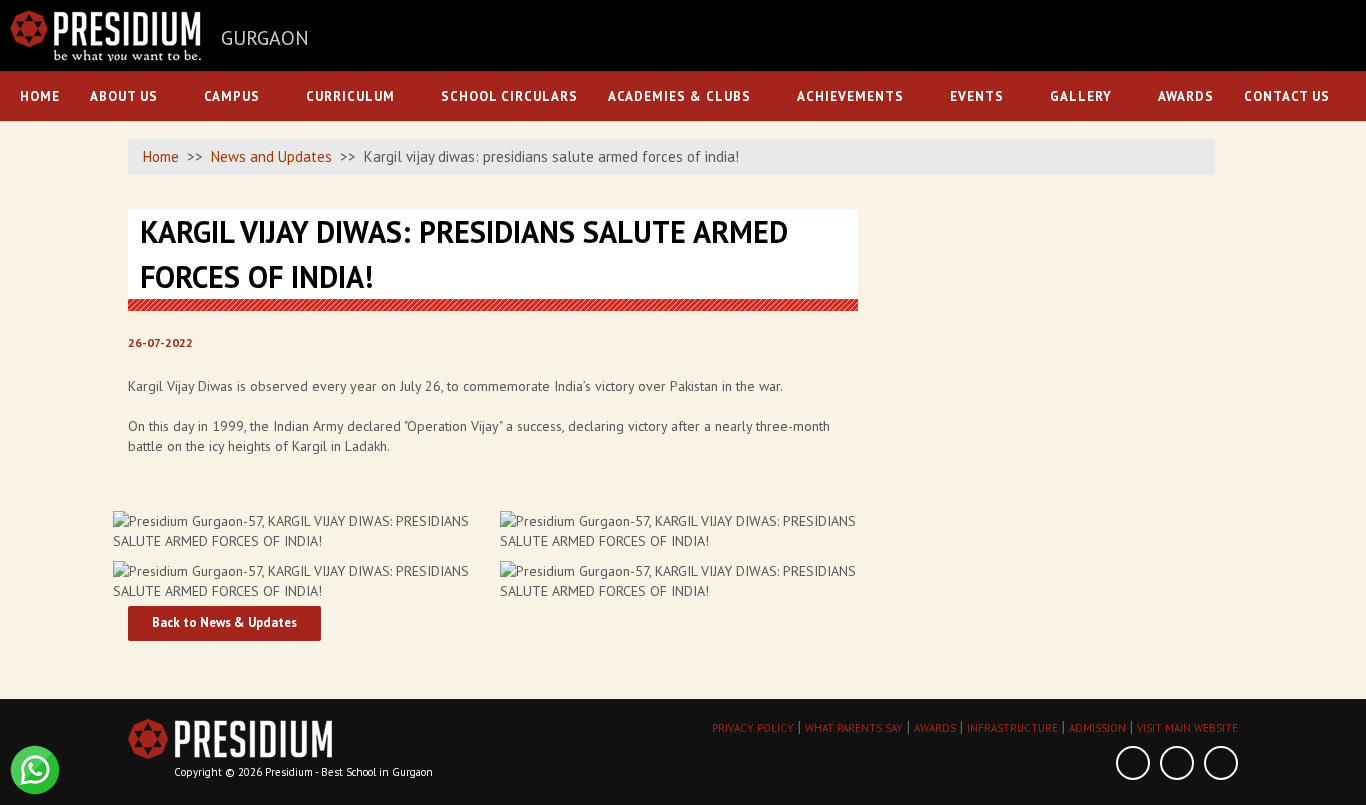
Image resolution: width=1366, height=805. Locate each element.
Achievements (850, 96)
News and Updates (271, 156)
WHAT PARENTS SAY (854, 728)
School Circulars (509, 96)
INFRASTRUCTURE (1012, 728)
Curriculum (350, 96)
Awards (1186, 96)
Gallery (1081, 96)
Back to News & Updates (224, 622)
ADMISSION (1097, 728)
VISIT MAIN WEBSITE (1187, 728)
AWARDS (935, 728)
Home (40, 96)
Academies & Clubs (679, 96)
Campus (232, 96)
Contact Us (1287, 96)
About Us (124, 96)
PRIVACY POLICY (753, 728)
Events (977, 96)
